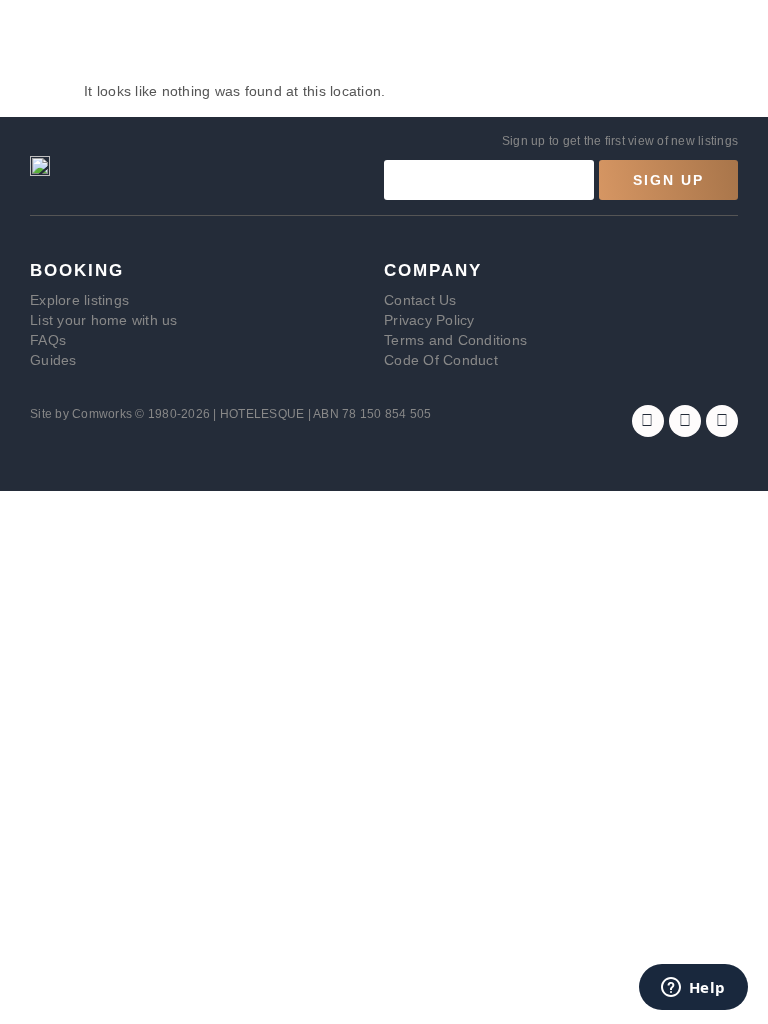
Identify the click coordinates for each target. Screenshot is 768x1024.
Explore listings (79, 300)
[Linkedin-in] (722, 421)
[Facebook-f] (648, 421)
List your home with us (104, 320)
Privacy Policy (429, 320)
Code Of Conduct (441, 360)
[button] (26, 43)
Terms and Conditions (455, 340)
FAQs (48, 340)
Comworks (103, 414)
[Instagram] (685, 421)
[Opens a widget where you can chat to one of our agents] (693, 989)
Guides (53, 360)
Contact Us (420, 300)
